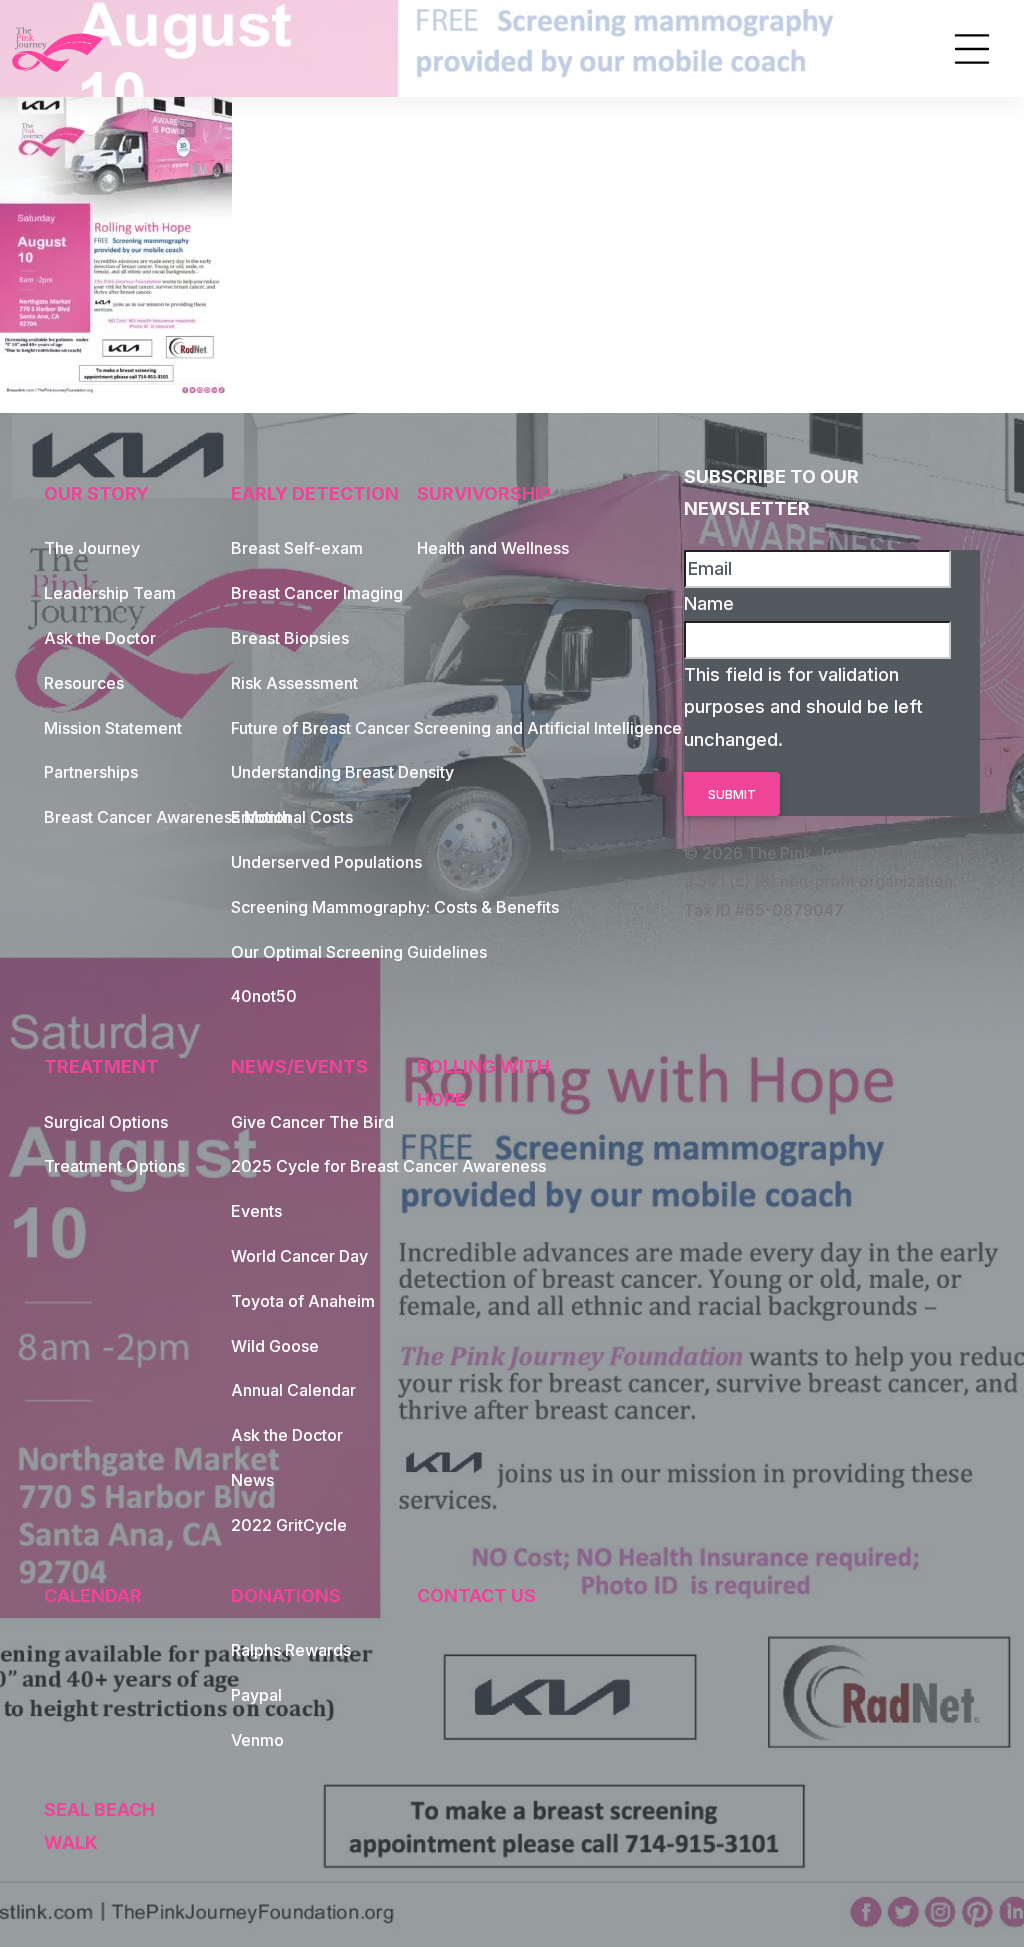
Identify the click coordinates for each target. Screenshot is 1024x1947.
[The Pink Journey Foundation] (59, 49)
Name (709, 603)
